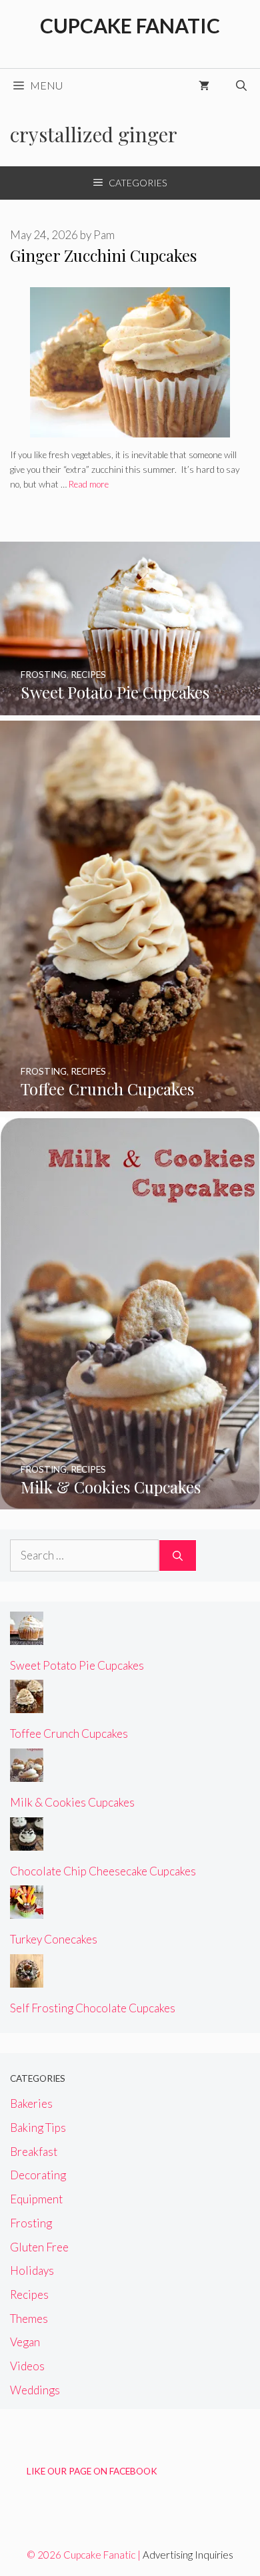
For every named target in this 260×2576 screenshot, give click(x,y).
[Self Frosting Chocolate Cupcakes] (27, 1979)
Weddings (35, 2390)
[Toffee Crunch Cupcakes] (130, 1102)
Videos (27, 2366)
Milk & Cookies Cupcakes (72, 1802)
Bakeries (31, 2103)
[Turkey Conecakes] (27, 1910)
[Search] (178, 1555)
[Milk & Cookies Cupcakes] (130, 1500)
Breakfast (34, 2152)
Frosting (31, 2223)
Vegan (25, 2342)
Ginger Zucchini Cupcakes (103, 255)
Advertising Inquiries (188, 2555)
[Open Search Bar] (241, 85)
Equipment (36, 2199)
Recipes (29, 2294)
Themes (29, 2319)
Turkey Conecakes (54, 1939)
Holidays (32, 2270)
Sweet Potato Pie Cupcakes (77, 1665)
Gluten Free (39, 2247)
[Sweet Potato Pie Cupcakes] (130, 706)
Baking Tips (38, 2128)
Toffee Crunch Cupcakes (69, 1733)
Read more (89, 484)
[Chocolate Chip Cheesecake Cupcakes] (27, 1842)
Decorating (38, 2175)
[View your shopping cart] (204, 85)
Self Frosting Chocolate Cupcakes (93, 2008)
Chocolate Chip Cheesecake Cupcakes (103, 1871)
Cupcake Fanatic (130, 25)
